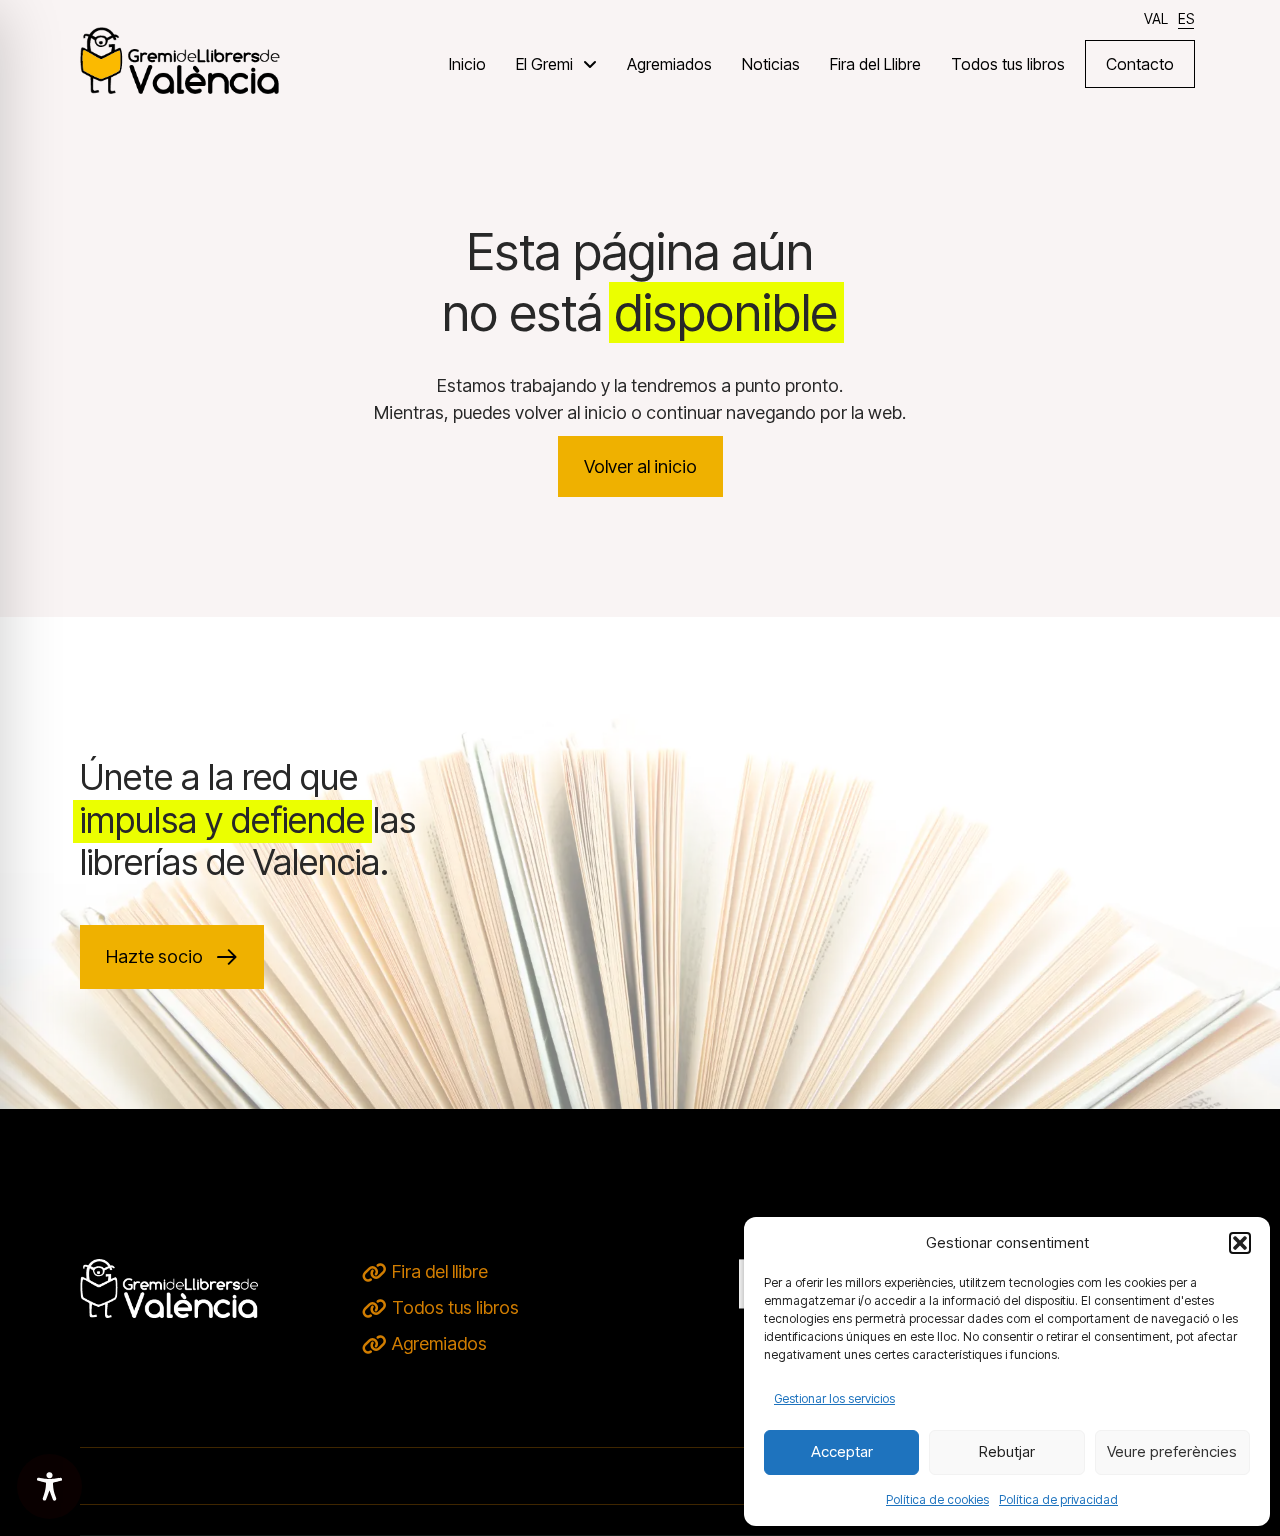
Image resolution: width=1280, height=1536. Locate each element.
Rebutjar (1007, 1451)
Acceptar (842, 1451)
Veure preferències (1172, 1451)
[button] (1240, 1243)
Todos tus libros (455, 1307)
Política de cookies (937, 1499)
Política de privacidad (1058, 1499)
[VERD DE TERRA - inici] (180, 59)
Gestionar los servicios (834, 1398)
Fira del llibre (440, 1271)
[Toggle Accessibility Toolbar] (49, 1486)
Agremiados (439, 1343)
